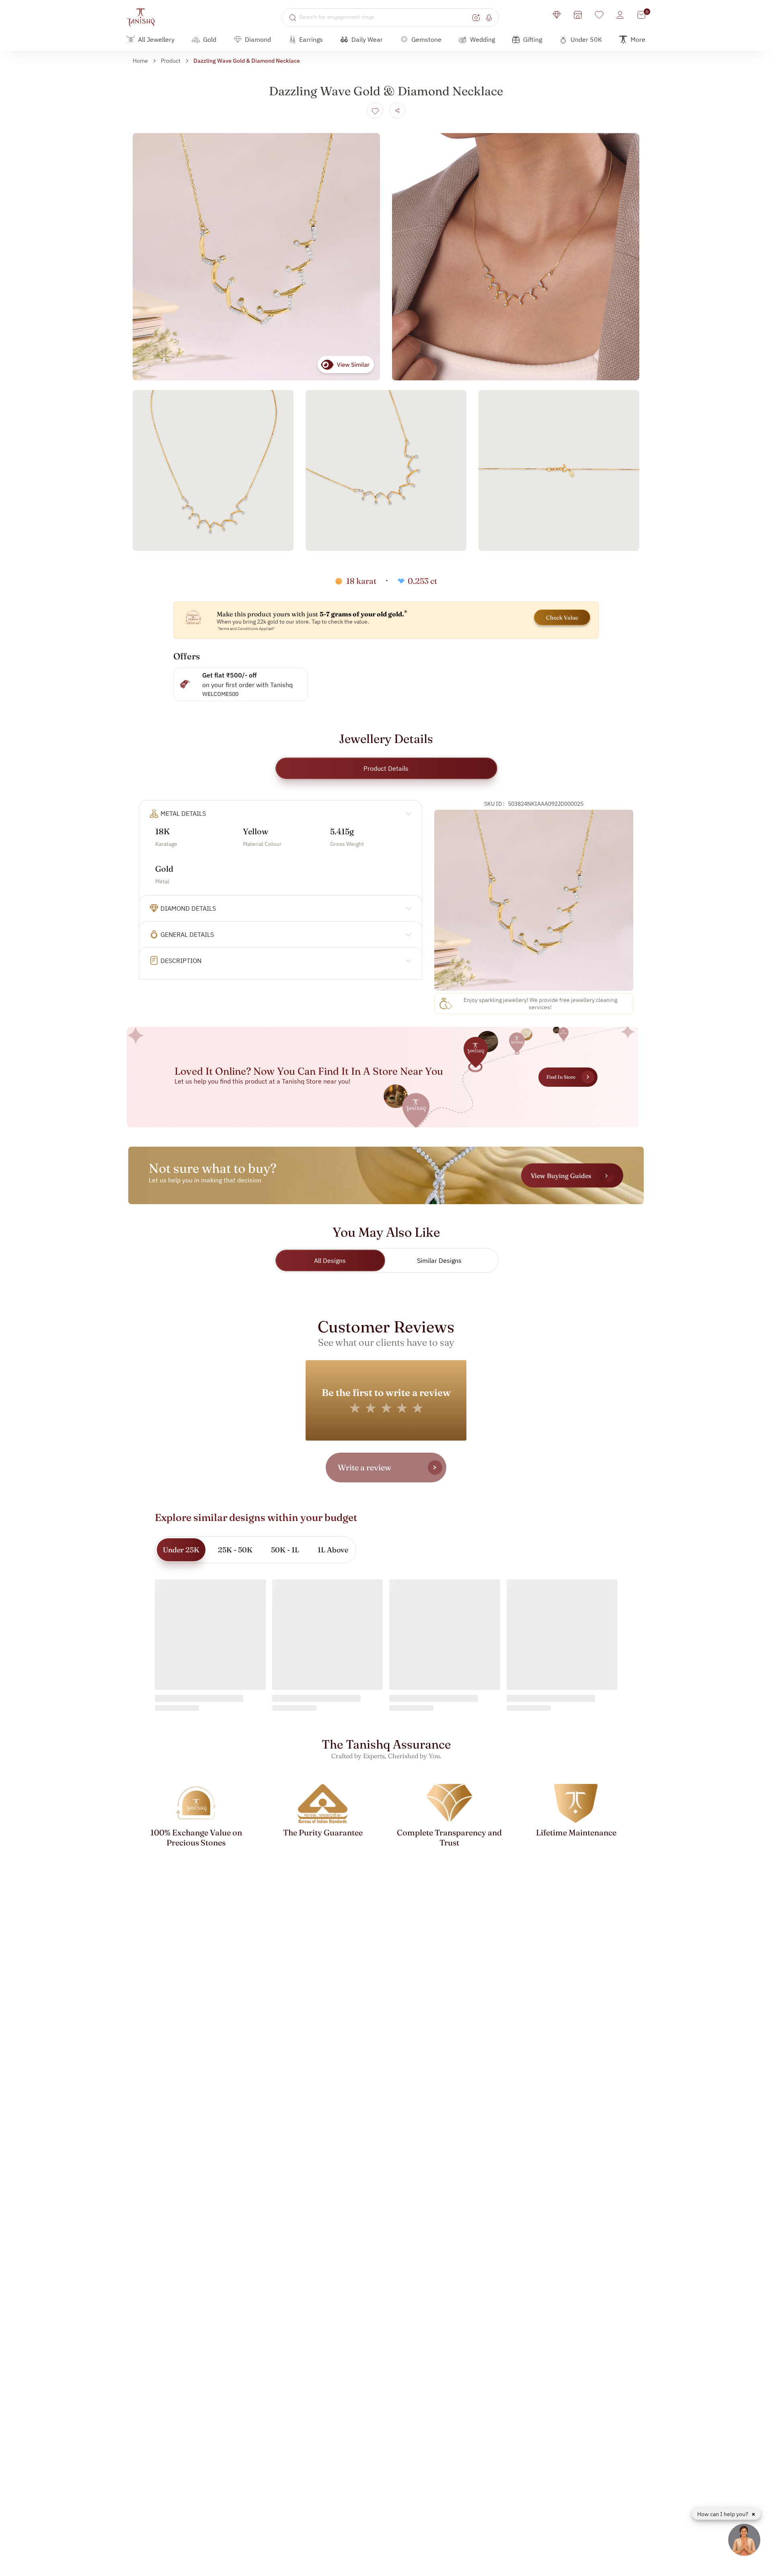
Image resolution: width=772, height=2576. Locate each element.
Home (140, 61)
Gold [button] (210, 39)
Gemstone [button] (426, 39)
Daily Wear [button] (367, 39)
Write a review (364, 1467)
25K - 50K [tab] (235, 1550)
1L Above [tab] (333, 1550)
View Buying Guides (561, 1175)
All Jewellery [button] (156, 39)
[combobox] (385, 17)
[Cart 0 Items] (641, 15)
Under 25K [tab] (181, 1550)
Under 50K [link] (586, 39)
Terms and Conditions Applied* (246, 629)
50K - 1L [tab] (285, 1550)
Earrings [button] (311, 39)
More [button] (638, 39)
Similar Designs (439, 1260)
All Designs (330, 1260)
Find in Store (561, 1077)
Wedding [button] (482, 39)
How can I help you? (723, 2514)
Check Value (562, 618)
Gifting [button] (533, 39)
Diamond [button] (258, 39)
